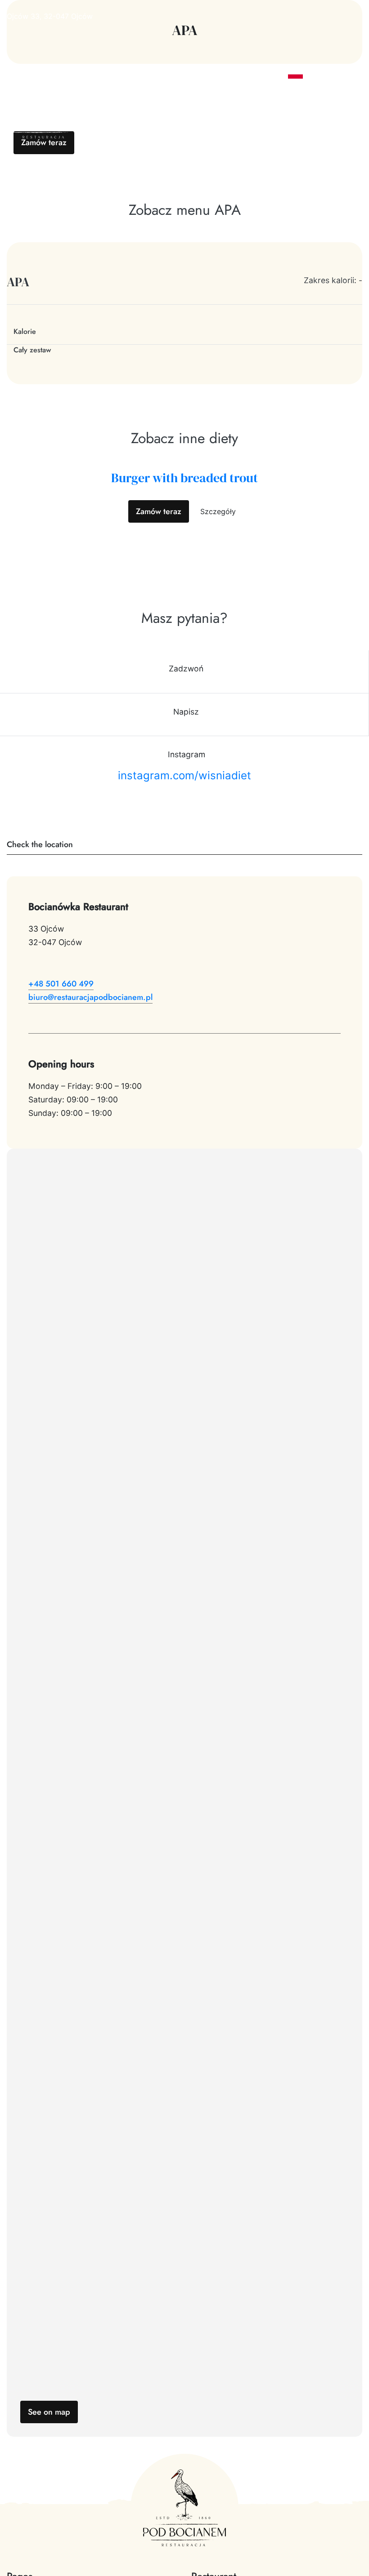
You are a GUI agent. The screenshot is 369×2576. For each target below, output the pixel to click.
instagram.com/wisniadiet (184, 775)
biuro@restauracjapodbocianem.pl (90, 997)
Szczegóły (218, 511)
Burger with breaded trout (184, 478)
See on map (49, 2412)
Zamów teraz (44, 142)
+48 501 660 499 (61, 984)
